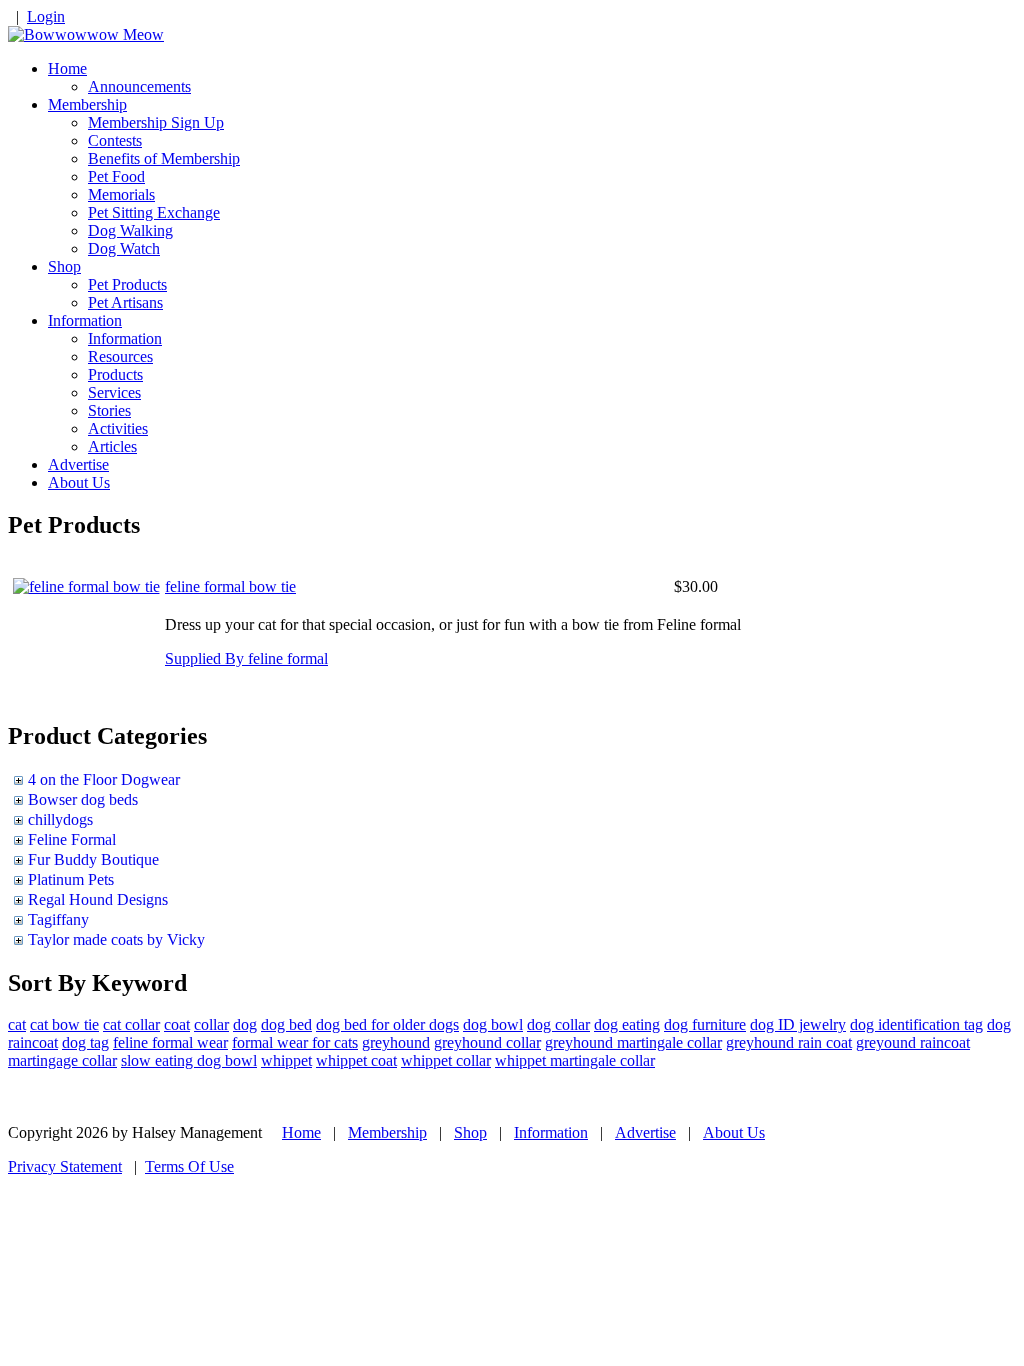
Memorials (121, 194)
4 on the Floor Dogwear (104, 779)
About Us (79, 482)
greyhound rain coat (789, 1042)
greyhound (396, 1042)
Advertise (78, 464)
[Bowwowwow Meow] (86, 34)
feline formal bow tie (230, 586)
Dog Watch (124, 248)
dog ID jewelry (798, 1024)
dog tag (85, 1042)
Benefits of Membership (164, 158)
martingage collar (62, 1060)
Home (67, 68)
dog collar (558, 1024)
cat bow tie (64, 1024)
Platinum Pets (71, 879)
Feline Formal (72, 839)
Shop (64, 266)
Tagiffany (58, 919)
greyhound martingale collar (633, 1042)
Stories (109, 410)
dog (245, 1024)
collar (211, 1024)
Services (114, 392)
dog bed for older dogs (387, 1024)
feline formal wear (170, 1042)
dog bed (286, 1024)
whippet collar (446, 1060)
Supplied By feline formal (246, 658)
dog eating (627, 1024)
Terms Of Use (189, 1166)
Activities (118, 428)
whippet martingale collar (575, 1060)
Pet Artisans (125, 302)
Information (85, 320)
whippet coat (356, 1060)
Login (46, 16)
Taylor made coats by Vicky (116, 939)
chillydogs (60, 819)
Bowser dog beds (83, 799)
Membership (87, 104)
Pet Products (127, 284)
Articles (112, 446)
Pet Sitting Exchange (154, 212)
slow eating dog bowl (189, 1060)
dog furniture (705, 1024)
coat (177, 1024)
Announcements (139, 86)
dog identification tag (916, 1024)
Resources (120, 356)
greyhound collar (487, 1042)
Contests (115, 140)
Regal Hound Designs (98, 899)
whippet (286, 1060)
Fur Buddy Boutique (93, 859)
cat (17, 1024)
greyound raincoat (913, 1042)
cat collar (131, 1024)
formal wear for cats (295, 1042)
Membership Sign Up (156, 122)
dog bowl (493, 1024)
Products (115, 374)
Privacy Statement (65, 1166)
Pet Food (116, 176)
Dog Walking (130, 230)
